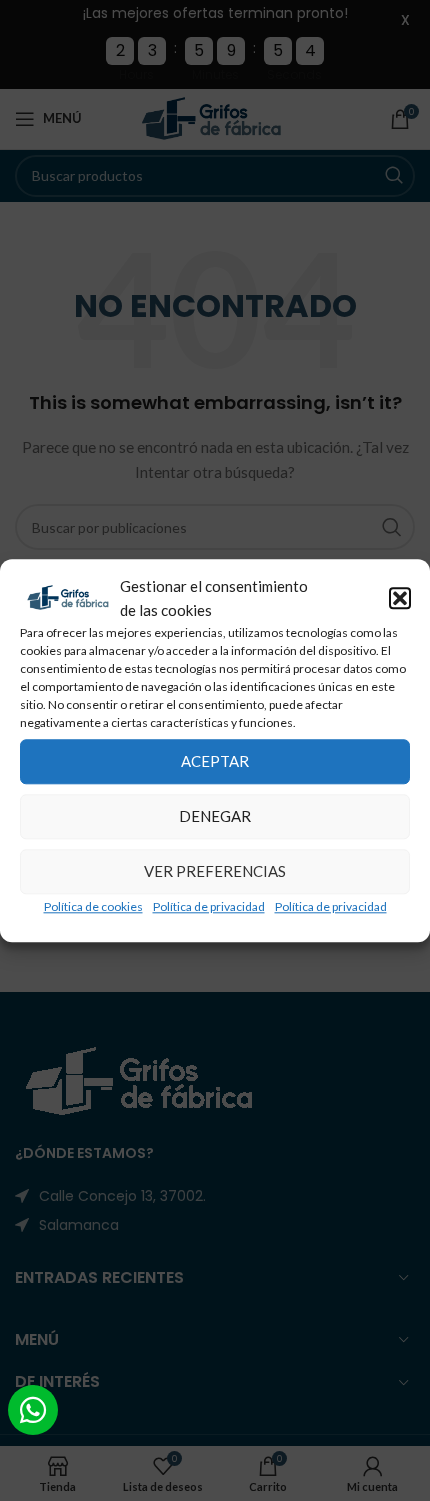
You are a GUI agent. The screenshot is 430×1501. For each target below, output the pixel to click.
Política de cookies (93, 906)
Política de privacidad (209, 906)
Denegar (215, 816)
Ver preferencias (215, 871)
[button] (400, 598)
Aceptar (215, 761)
